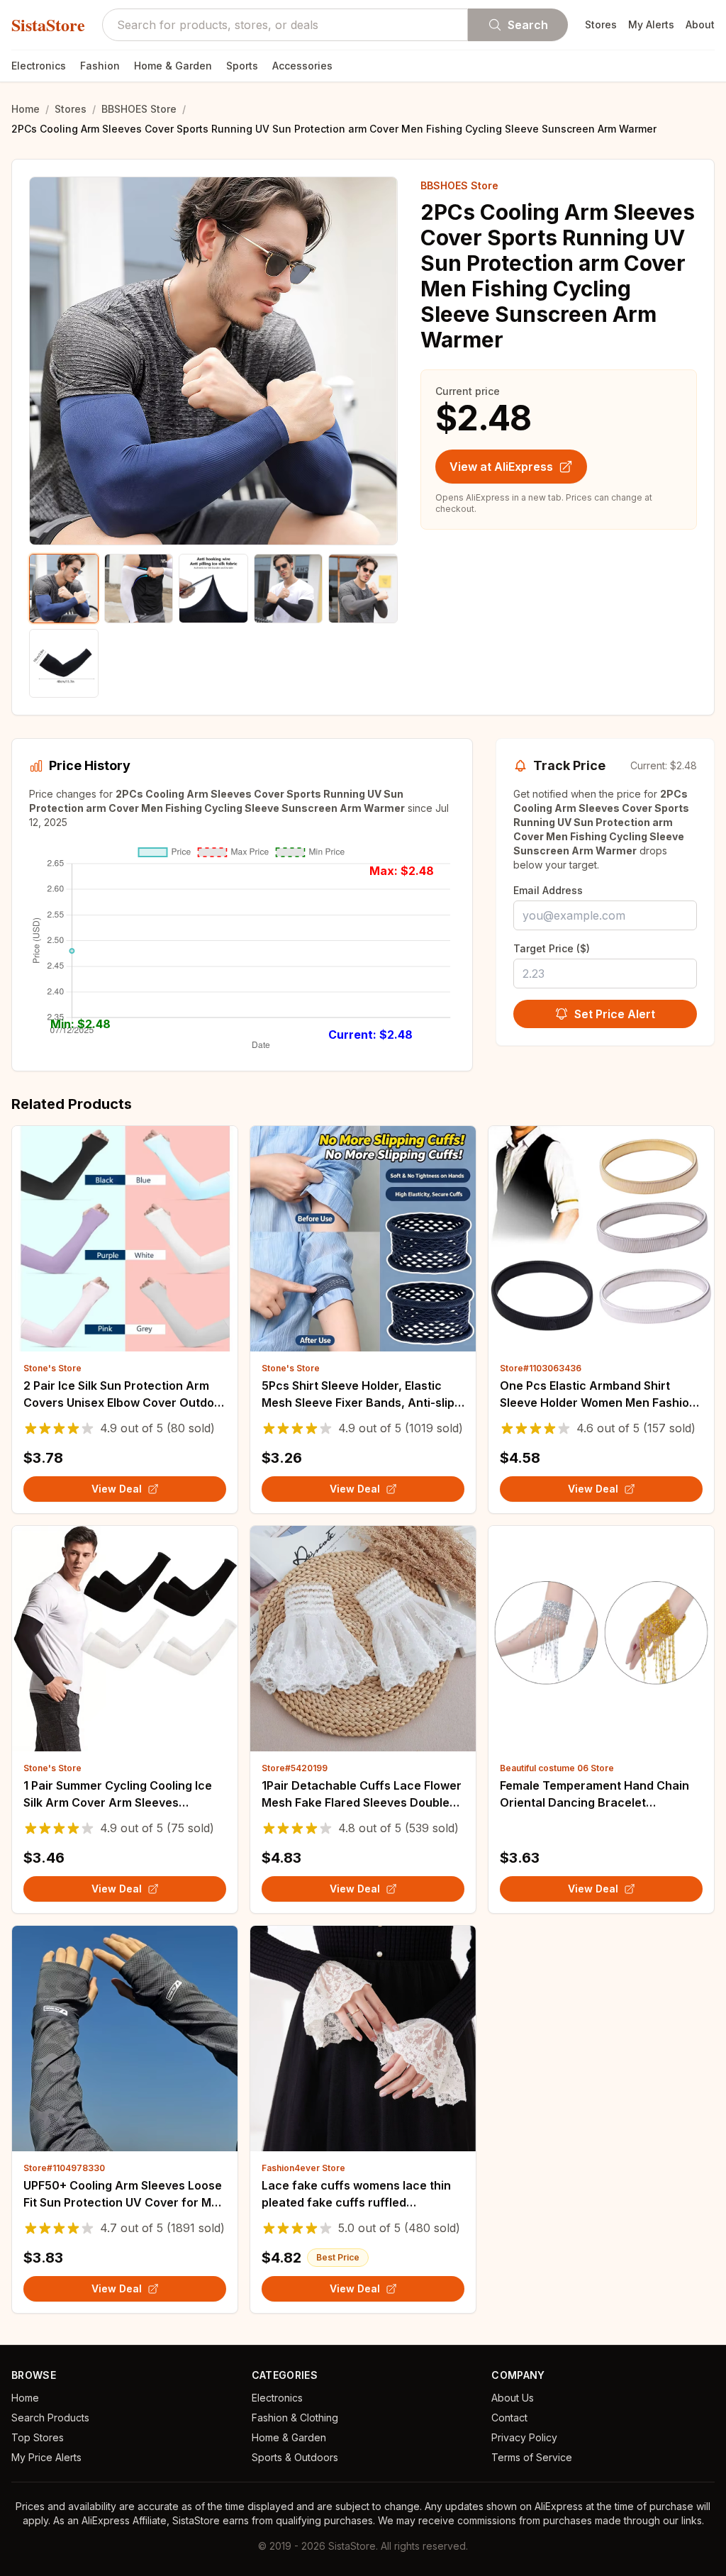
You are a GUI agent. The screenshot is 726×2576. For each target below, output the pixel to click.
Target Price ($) (552, 948)
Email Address (548, 890)
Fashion (100, 66)
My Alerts (651, 24)
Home (26, 109)
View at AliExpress (501, 467)
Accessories (302, 66)
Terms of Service (532, 2457)
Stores (601, 24)
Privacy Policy (524, 2437)
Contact (509, 2418)
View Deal (117, 1489)
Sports (242, 66)
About (700, 24)
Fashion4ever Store (303, 2168)
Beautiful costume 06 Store (557, 1768)
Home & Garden (173, 66)
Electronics (39, 66)
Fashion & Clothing (295, 2418)
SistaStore (48, 25)
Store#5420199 (295, 1768)
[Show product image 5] (363, 589)
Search (528, 25)
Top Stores (38, 2437)
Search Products (50, 2418)
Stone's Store (52, 1368)
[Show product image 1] (64, 589)
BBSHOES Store (139, 109)
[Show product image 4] (289, 589)
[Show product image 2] (139, 589)
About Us (513, 2398)
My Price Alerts (46, 2457)
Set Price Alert (615, 1014)
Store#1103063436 (541, 1368)
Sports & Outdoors (295, 2457)
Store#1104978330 (64, 2168)
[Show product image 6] (64, 664)
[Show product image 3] (213, 589)
